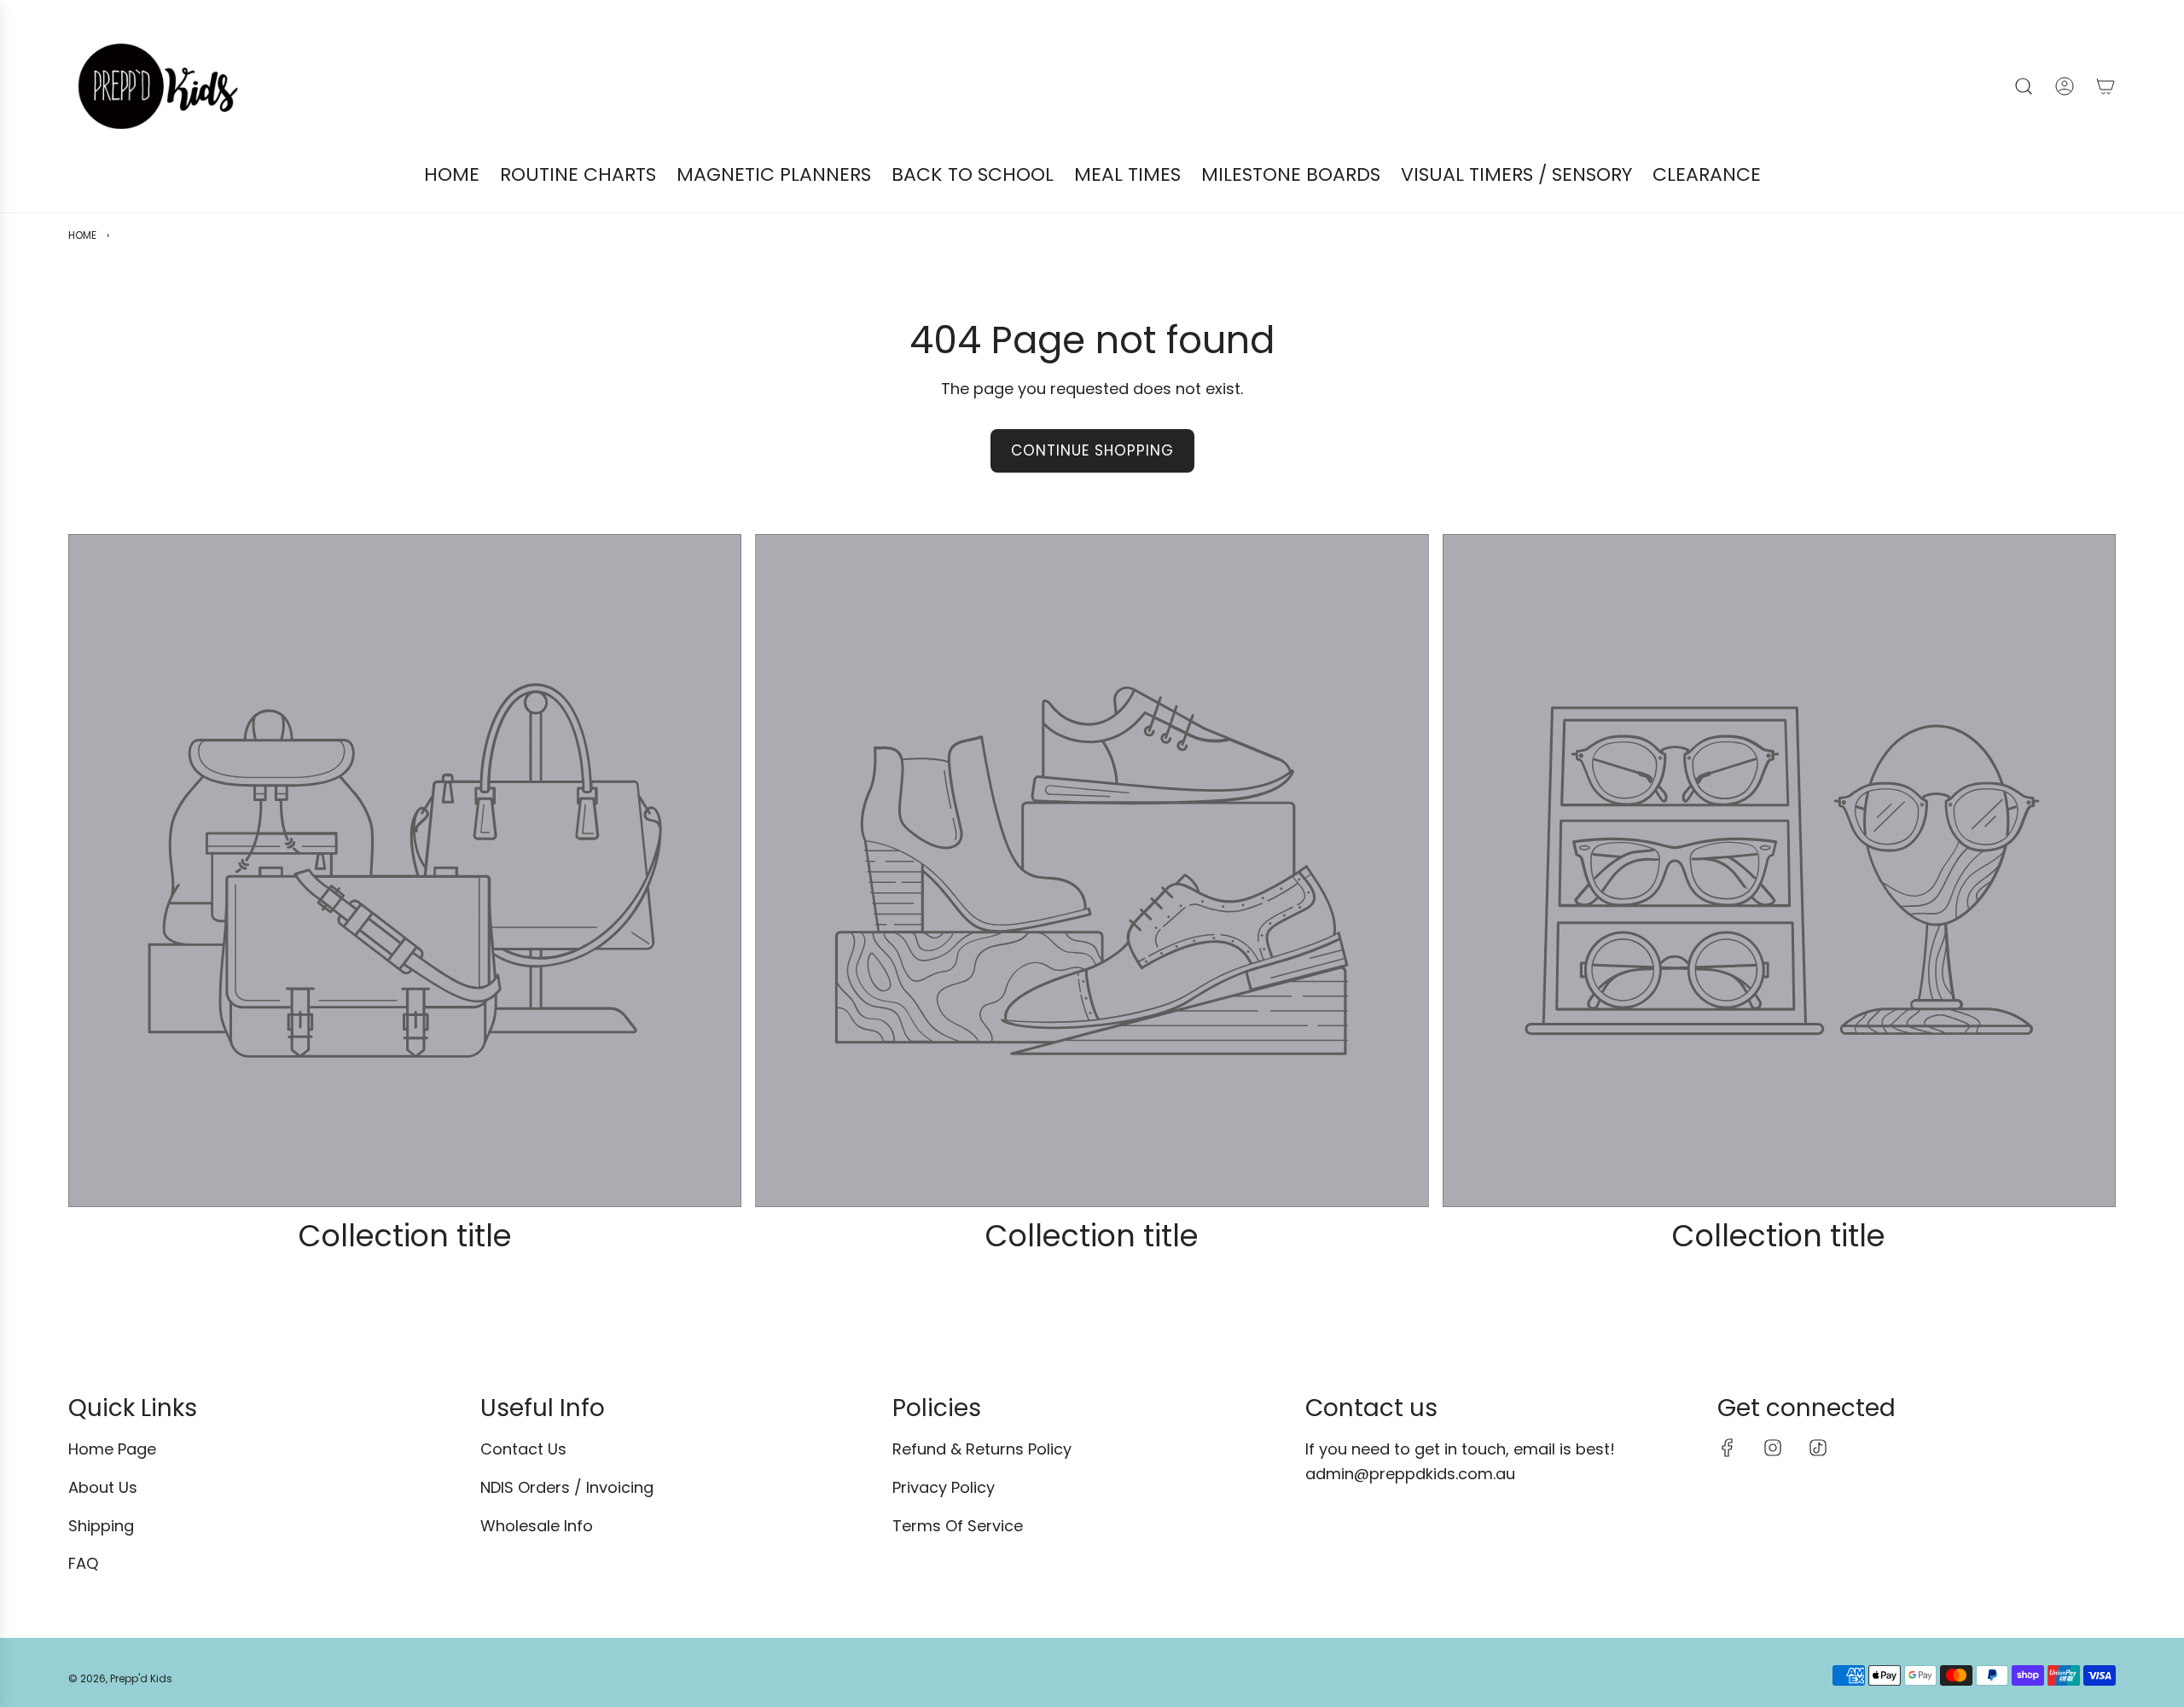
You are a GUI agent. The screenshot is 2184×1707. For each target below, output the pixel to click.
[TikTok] (1818, 1448)
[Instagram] (1773, 1448)
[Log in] (2065, 86)
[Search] (2024, 86)
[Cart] (2106, 86)
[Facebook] (1728, 1448)
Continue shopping (1092, 450)
